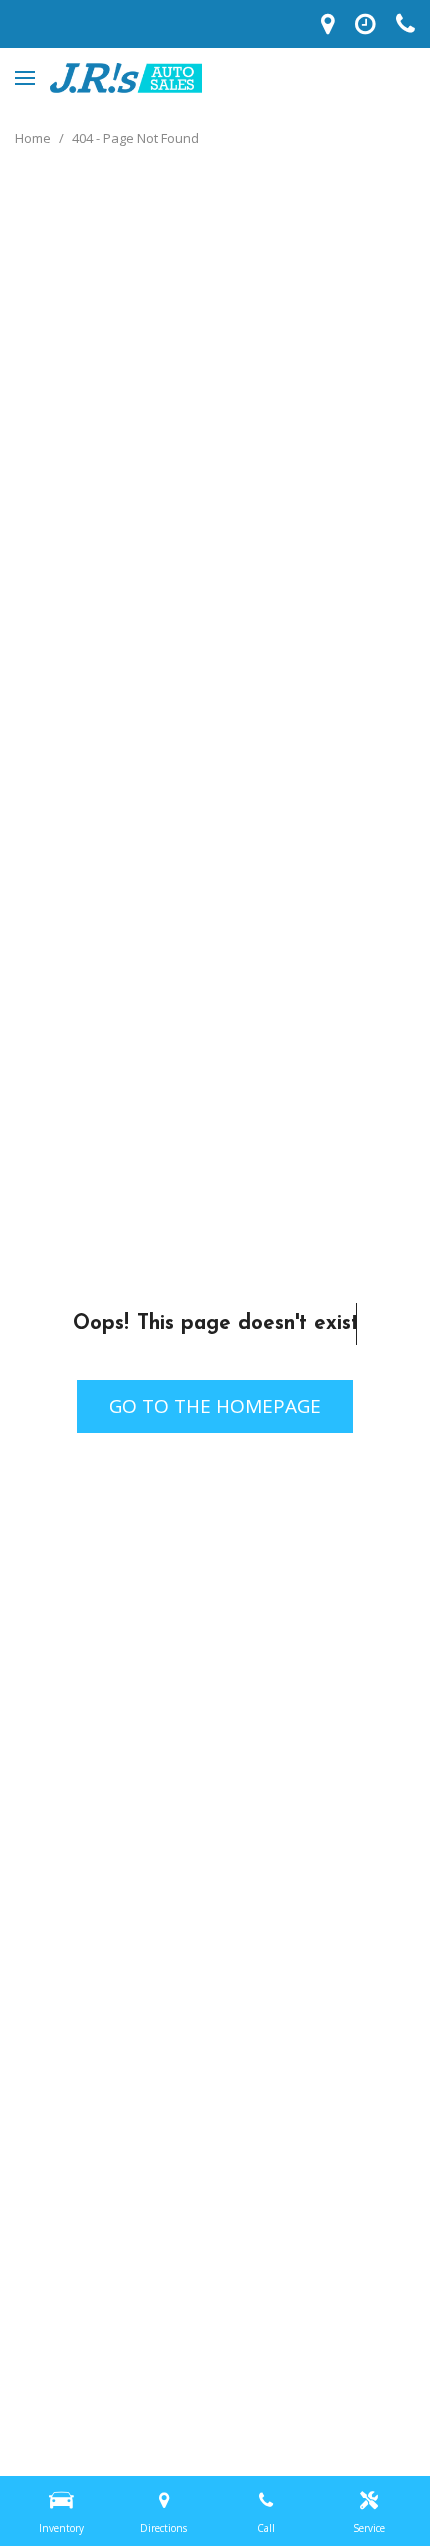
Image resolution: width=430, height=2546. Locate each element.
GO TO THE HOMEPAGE (215, 1406)
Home (34, 138)
